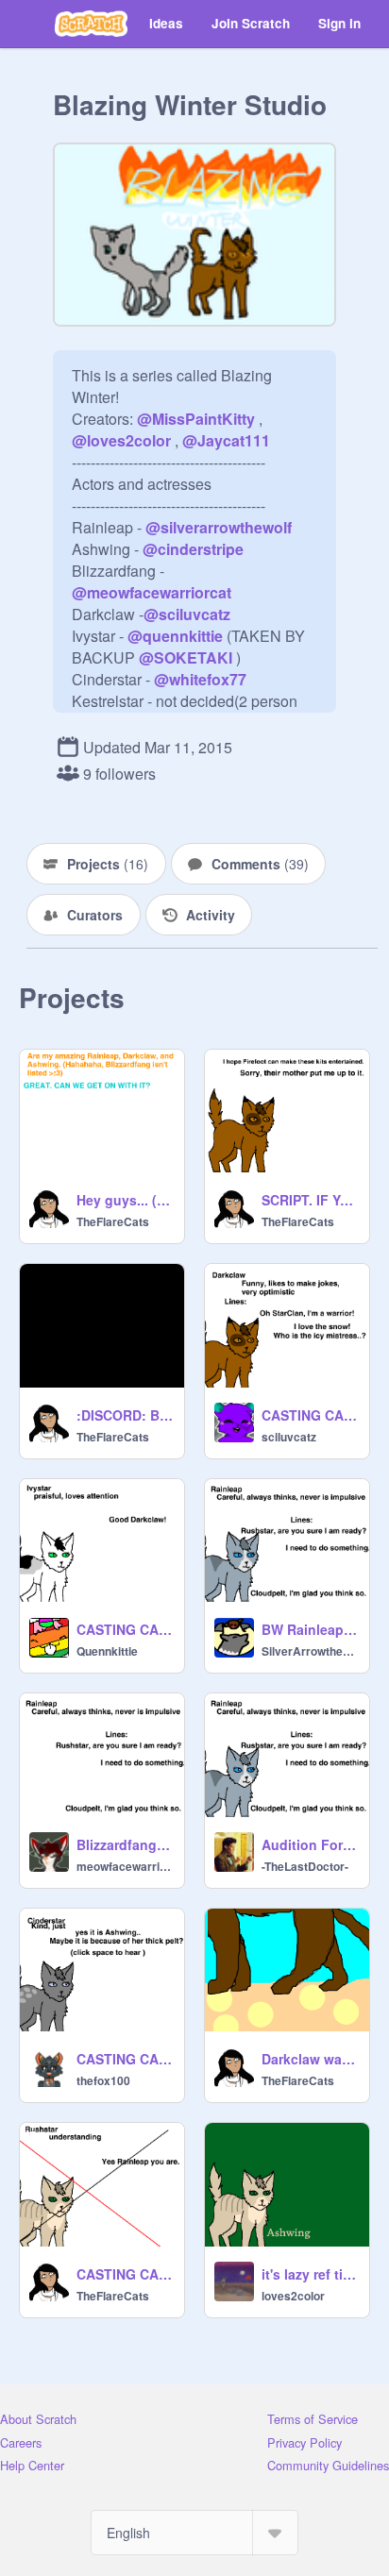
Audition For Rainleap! (310, 1844)
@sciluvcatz (187, 614)
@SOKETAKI (186, 657)
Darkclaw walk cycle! (310, 2059)
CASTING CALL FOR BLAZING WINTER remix (310, 1415)
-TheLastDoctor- (305, 1866)
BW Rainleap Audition (310, 1629)
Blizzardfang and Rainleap (125, 1844)
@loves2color (121, 440)
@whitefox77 (200, 679)
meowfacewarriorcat (125, 1866)
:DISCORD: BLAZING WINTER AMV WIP (125, 1415)
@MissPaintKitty (196, 419)
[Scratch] (91, 24)
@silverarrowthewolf (219, 527)
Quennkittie (107, 1651)
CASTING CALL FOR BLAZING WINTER (125, 2274)
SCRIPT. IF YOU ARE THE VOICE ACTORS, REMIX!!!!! (310, 1200)
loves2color (293, 2296)
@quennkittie (175, 636)
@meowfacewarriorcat (152, 592)
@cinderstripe (193, 549)
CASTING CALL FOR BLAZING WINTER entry (125, 2059)
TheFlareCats (113, 1221)
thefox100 (103, 2080)
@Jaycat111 (226, 440)
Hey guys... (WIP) (125, 1200)
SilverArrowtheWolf (310, 1651)
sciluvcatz (289, 1437)
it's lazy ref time (310, 2274)
